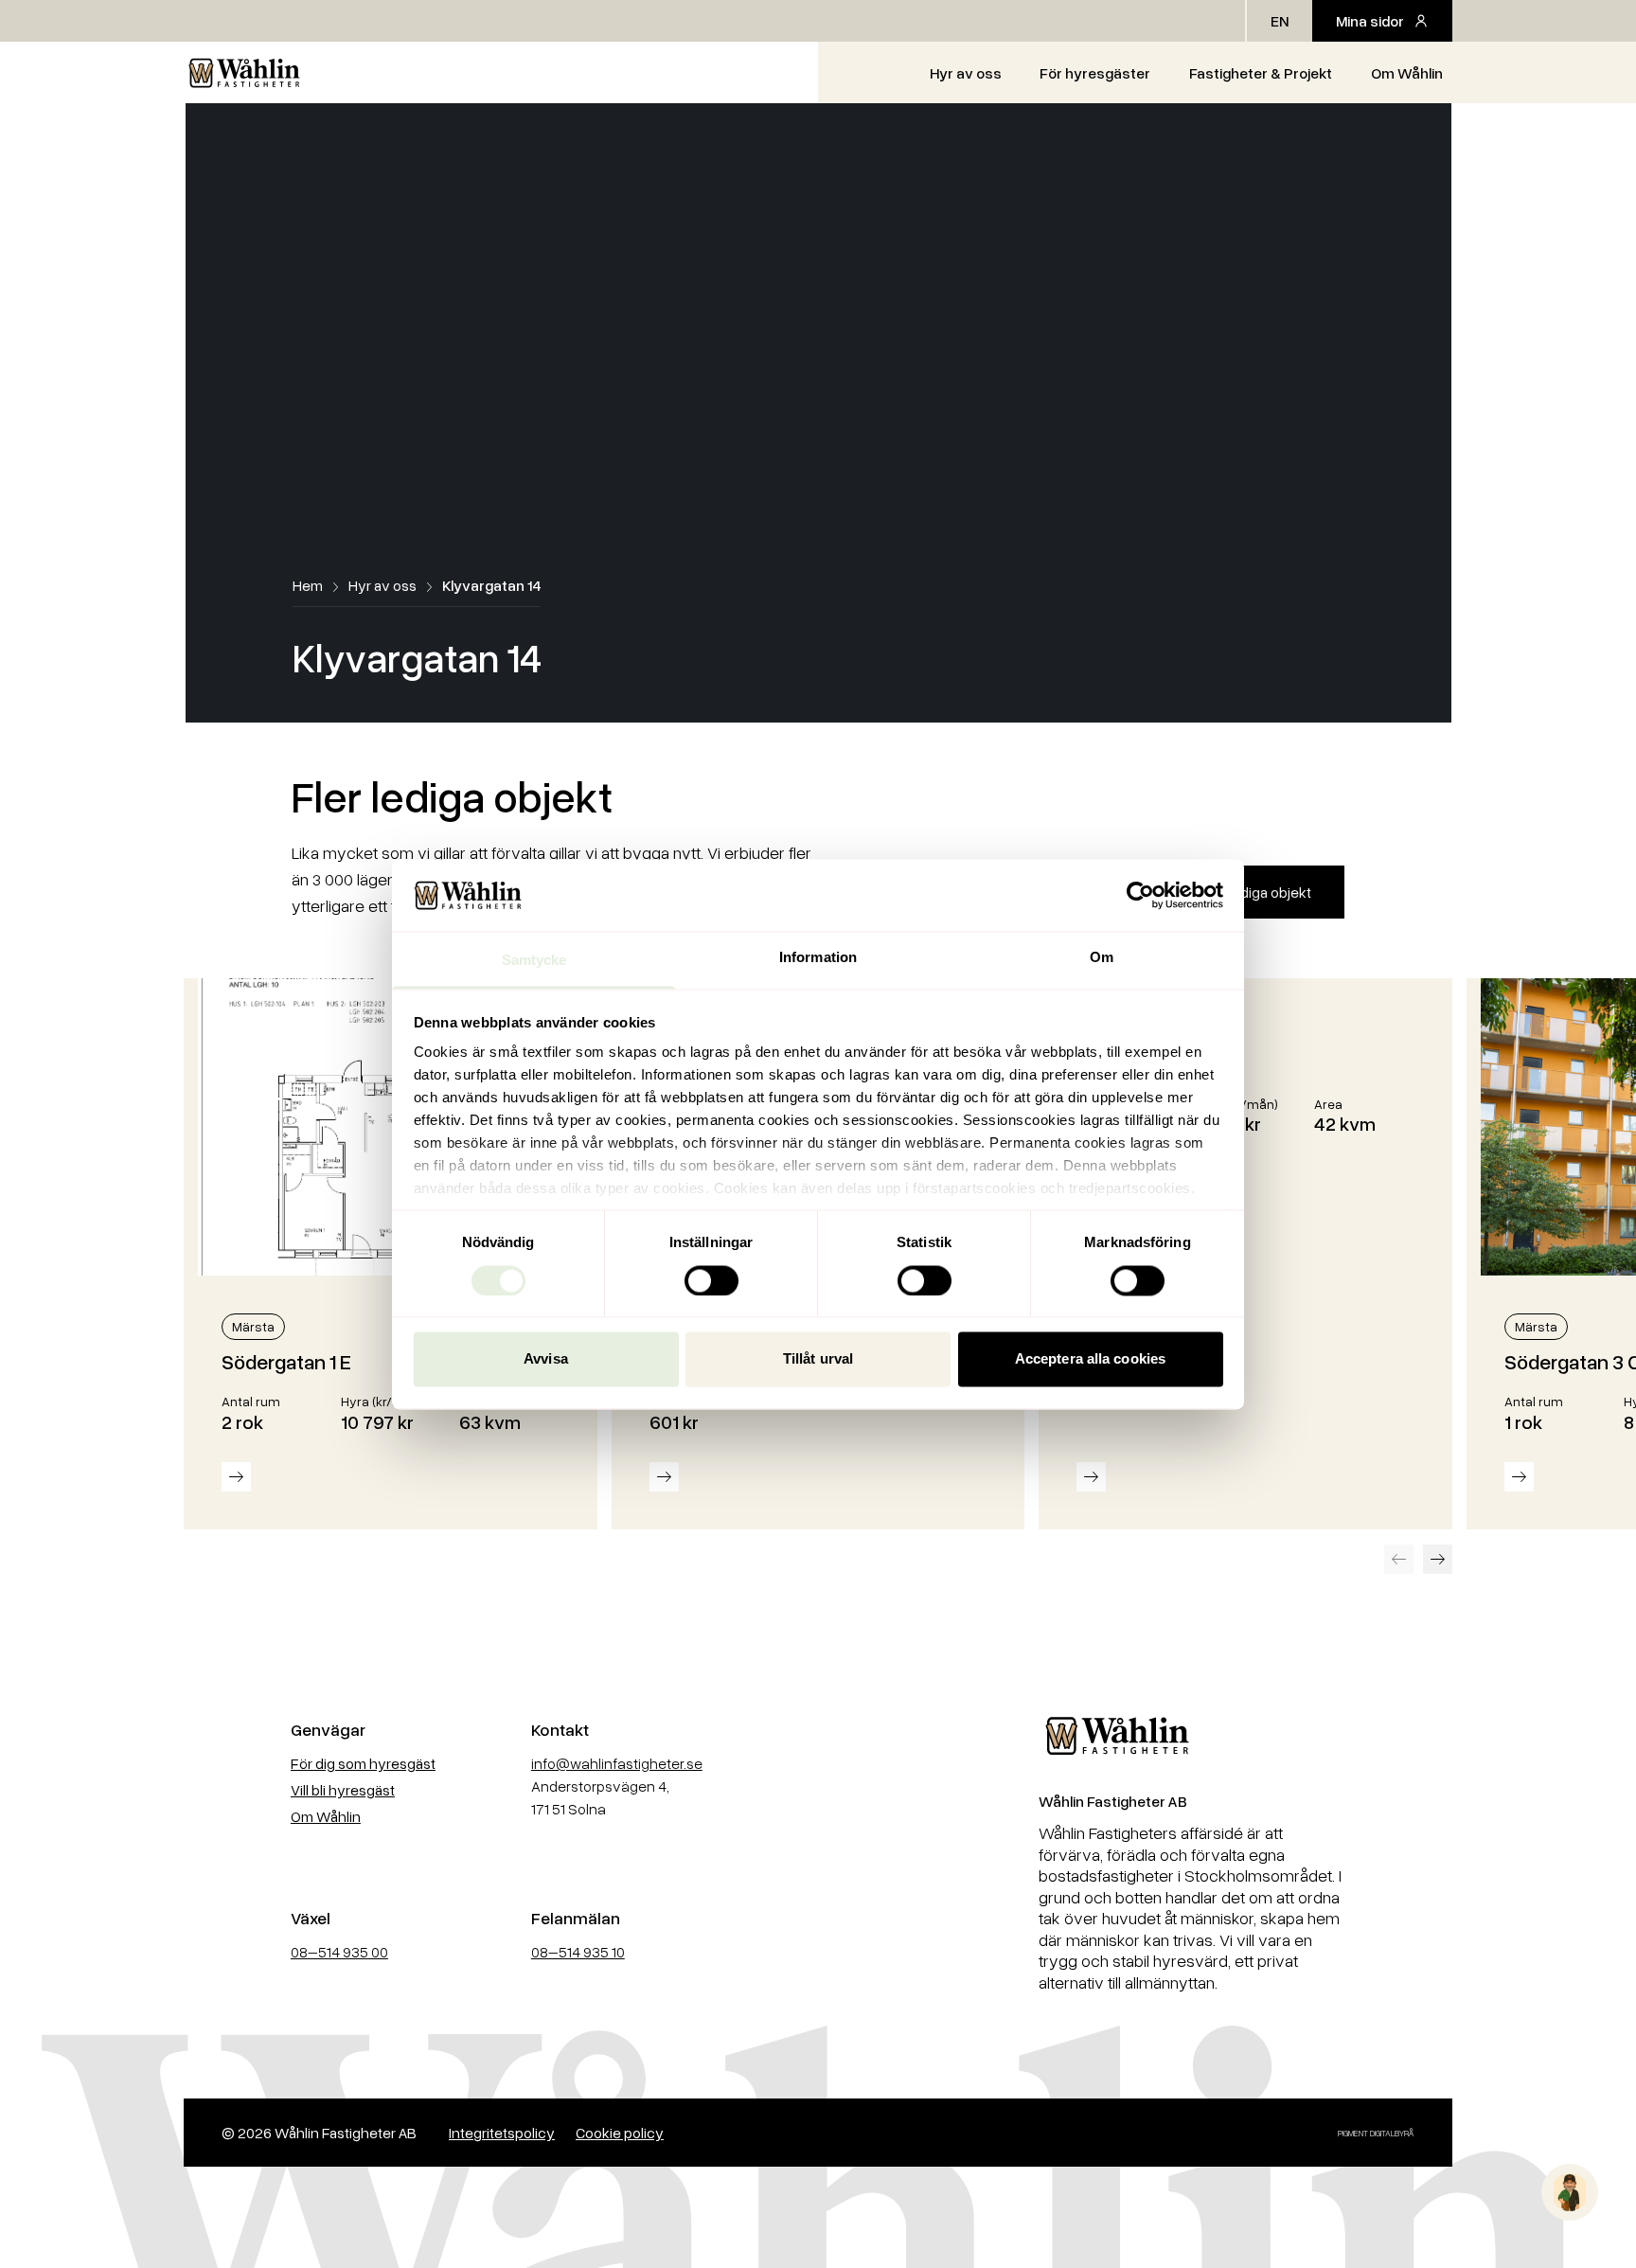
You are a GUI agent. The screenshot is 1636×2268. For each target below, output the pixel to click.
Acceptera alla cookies (1090, 1359)
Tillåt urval (818, 1359)
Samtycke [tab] (534, 961)
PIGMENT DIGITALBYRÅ (1376, 2133)
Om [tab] (1102, 958)
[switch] (711, 1280)
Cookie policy (620, 2133)
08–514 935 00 (339, 1952)
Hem (308, 585)
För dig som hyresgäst (363, 1763)
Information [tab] (818, 958)
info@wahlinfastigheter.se (617, 1763)
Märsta (253, 1326)
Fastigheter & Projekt (1261, 73)
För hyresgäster (1095, 73)
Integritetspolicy (502, 2133)
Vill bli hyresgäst (343, 1790)
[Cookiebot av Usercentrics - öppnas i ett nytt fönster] (1140, 895)
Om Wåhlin (1407, 73)
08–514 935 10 (578, 1952)
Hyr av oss (966, 73)
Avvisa (546, 1359)
